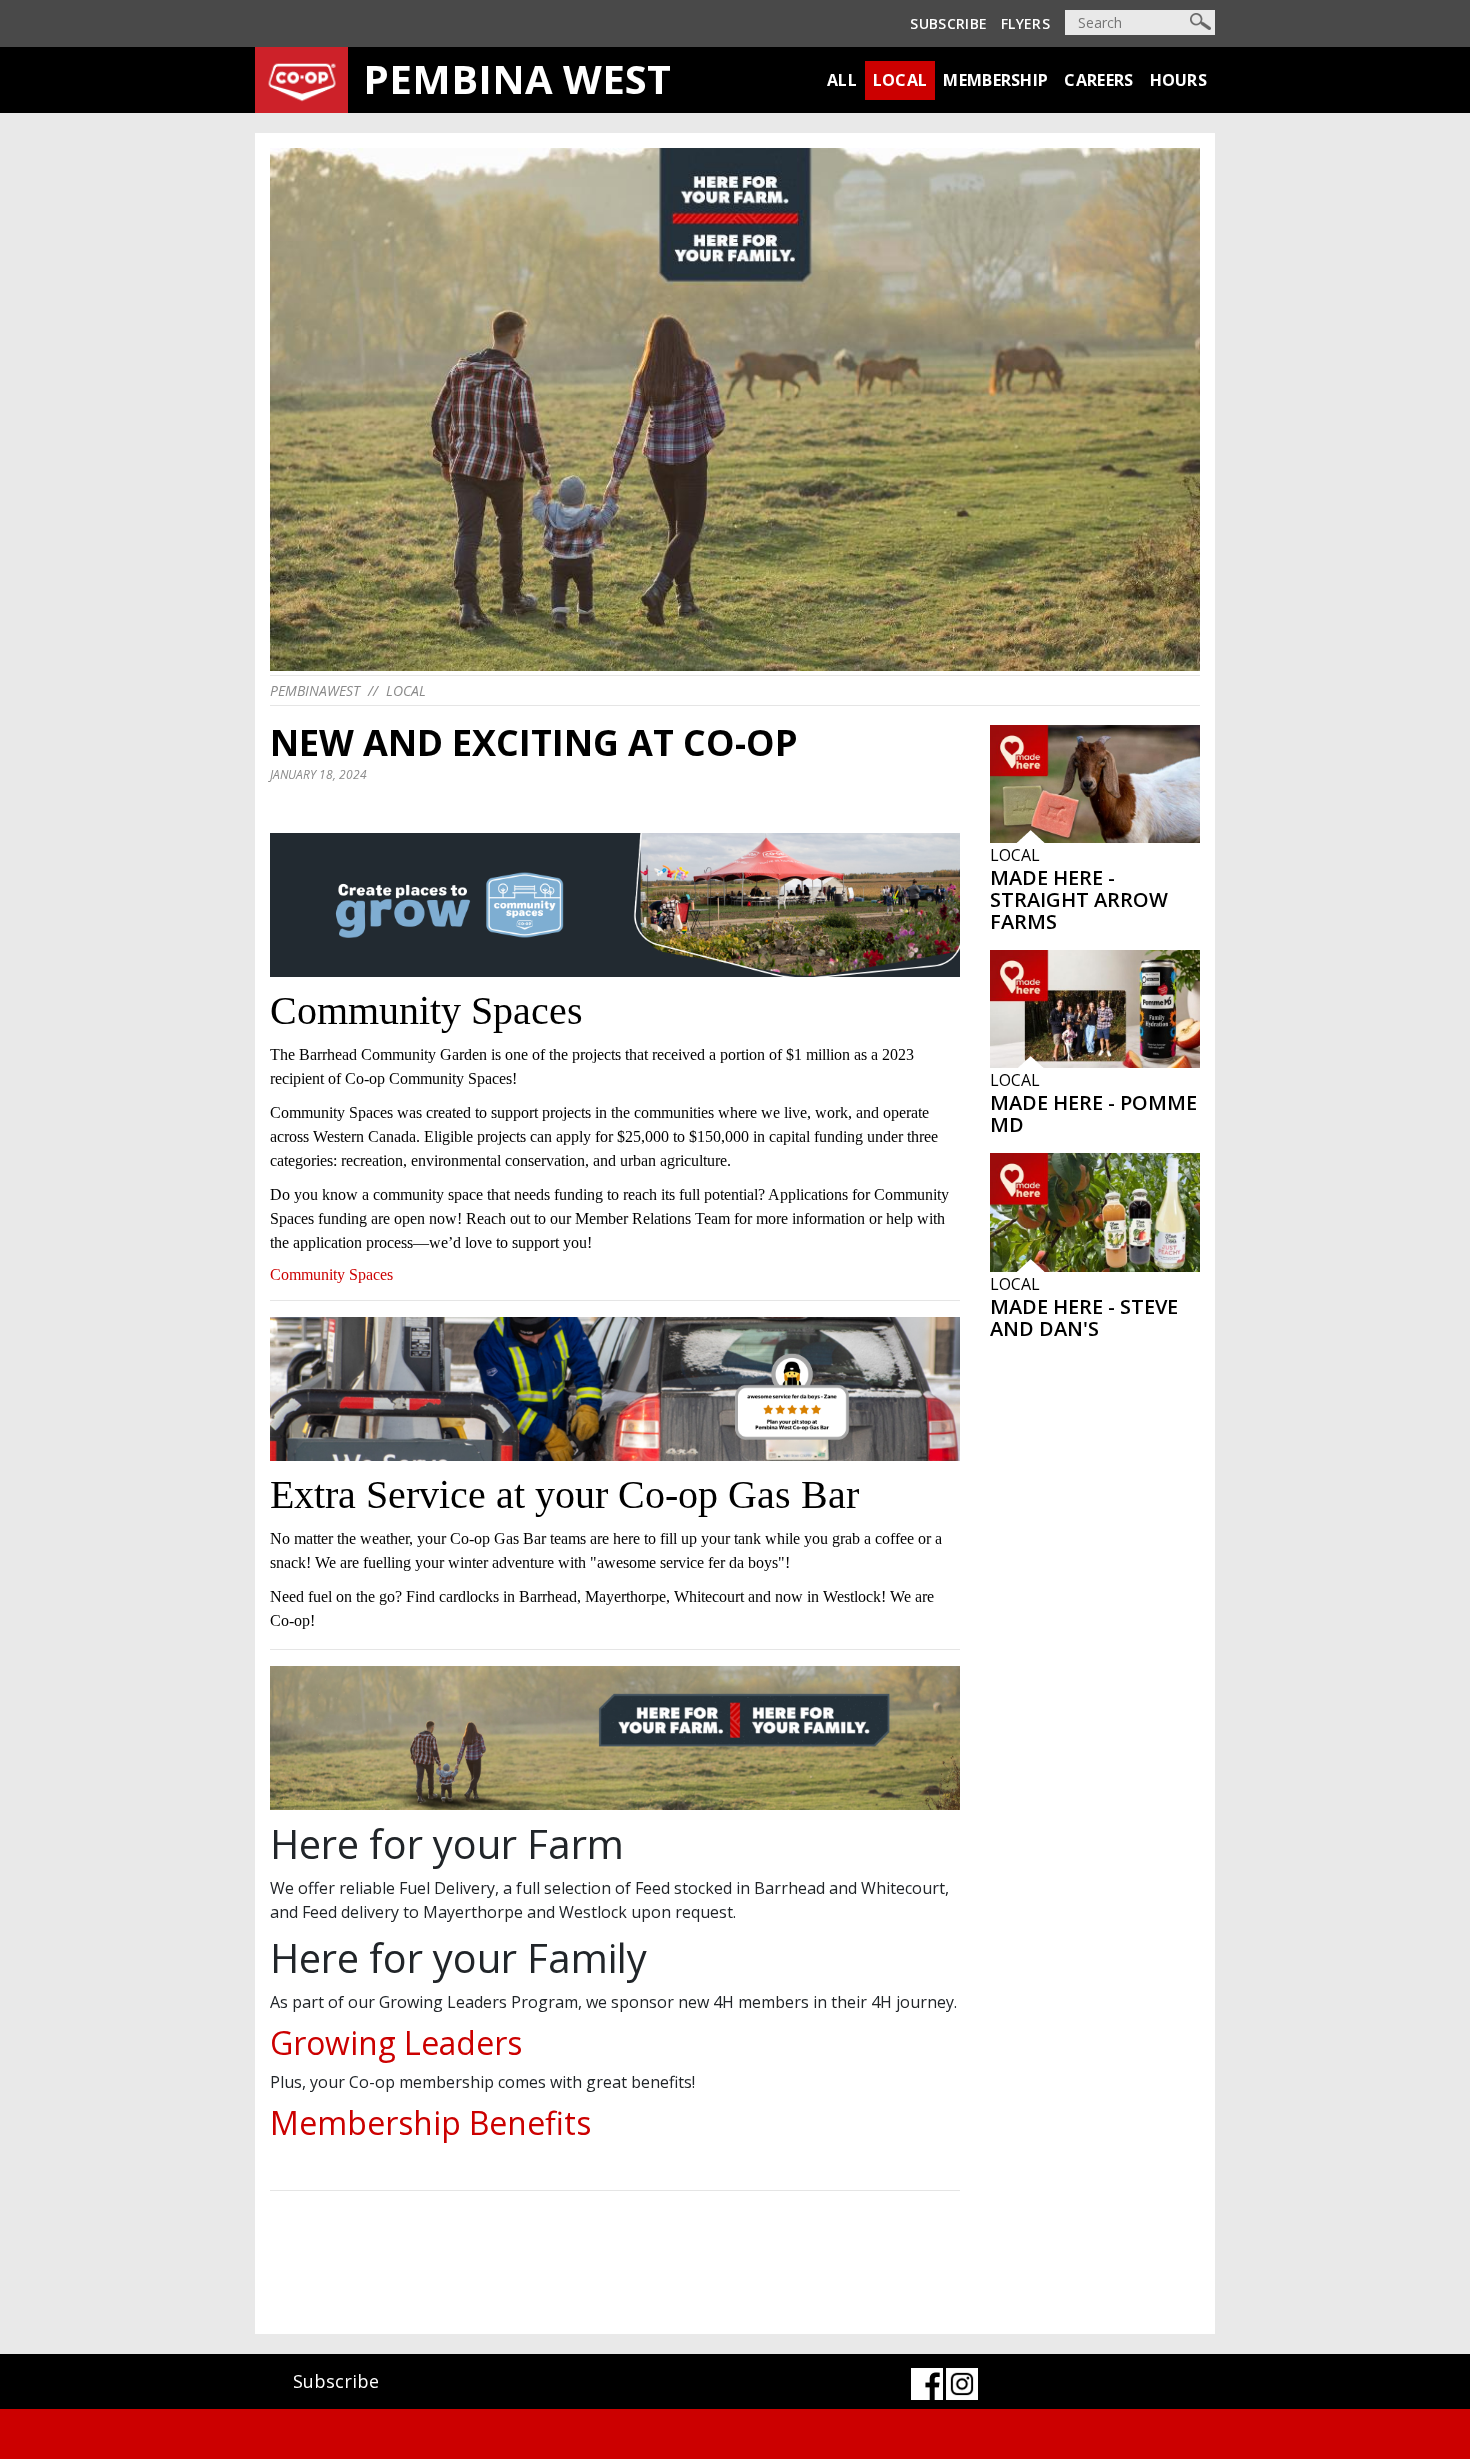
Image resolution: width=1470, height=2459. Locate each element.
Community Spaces (331, 1274)
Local (900, 80)
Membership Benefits (430, 2122)
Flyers (1025, 23)
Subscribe (948, 23)
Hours (1179, 80)
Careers (1098, 80)
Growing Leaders (396, 2042)
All (842, 80)
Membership (995, 80)
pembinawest (315, 690)
